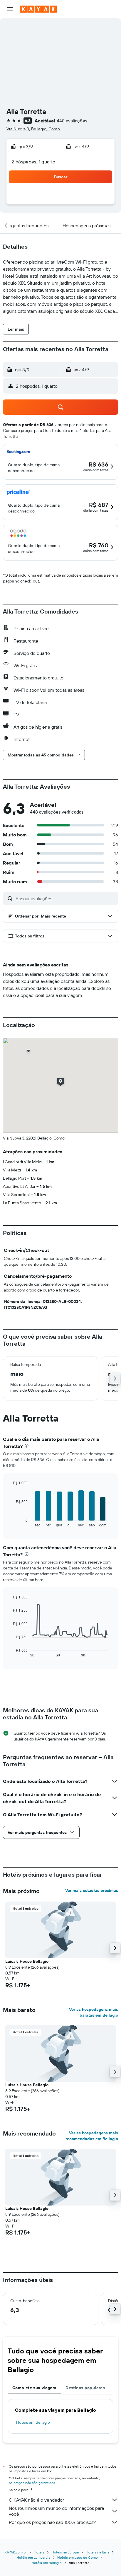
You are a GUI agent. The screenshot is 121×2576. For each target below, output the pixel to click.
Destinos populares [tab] (85, 2388)
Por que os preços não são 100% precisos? (52, 2522)
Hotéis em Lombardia (33, 2557)
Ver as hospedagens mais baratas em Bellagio (94, 2012)
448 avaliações (72, 121)
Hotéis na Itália (98, 2552)
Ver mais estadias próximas (92, 1890)
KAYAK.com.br (16, 2552)
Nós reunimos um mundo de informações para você (56, 2511)
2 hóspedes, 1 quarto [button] (33, 162)
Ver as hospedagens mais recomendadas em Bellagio (92, 2136)
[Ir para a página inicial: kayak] (38, 9)
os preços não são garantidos (32, 2483)
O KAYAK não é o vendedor (36, 2500)
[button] (10, 9)
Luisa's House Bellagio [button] (27, 1961)
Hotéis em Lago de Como (78, 2557)
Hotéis (39, 2552)
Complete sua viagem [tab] (34, 2388)
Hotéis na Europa (65, 2552)
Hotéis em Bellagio (33, 2422)
